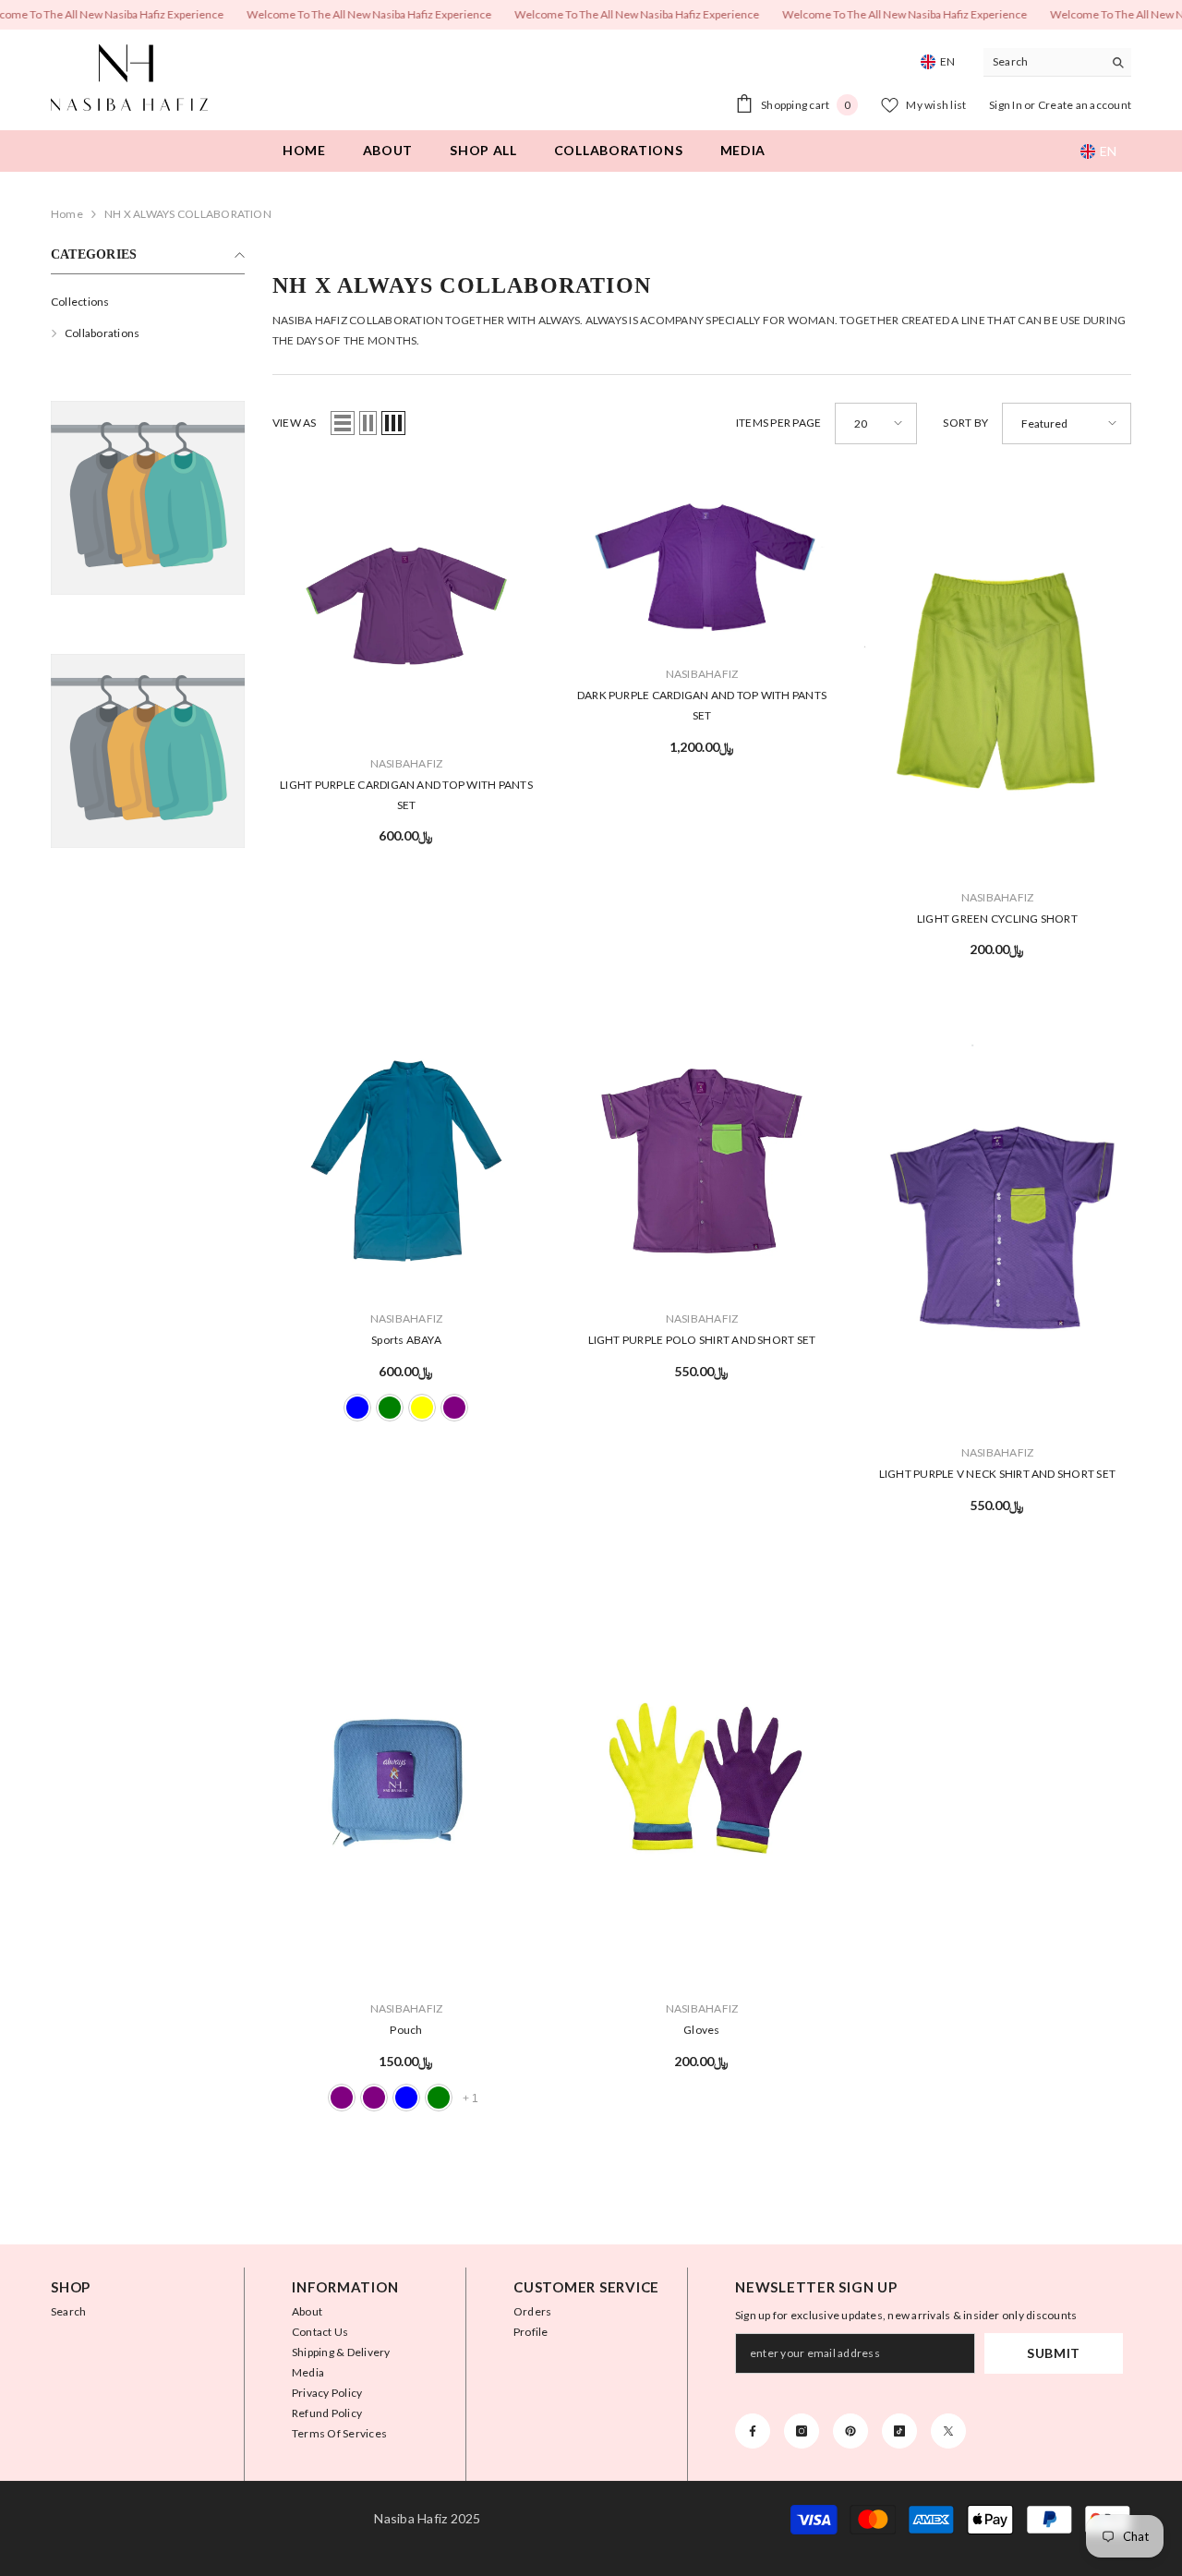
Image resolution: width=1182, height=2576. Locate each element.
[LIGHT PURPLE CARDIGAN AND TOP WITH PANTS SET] (406, 606)
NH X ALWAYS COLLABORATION (188, 214)
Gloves (701, 2030)
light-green (439, 2097)
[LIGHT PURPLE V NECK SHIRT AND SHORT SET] (997, 1228)
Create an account (1085, 105)
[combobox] (1043, 62)
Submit (1054, 2353)
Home (67, 214)
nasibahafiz (407, 763)
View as (295, 423)
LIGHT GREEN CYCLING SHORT (997, 919)
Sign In (1007, 105)
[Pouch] (406, 1784)
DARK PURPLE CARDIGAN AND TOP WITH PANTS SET (702, 705)
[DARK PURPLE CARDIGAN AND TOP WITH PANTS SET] (702, 561)
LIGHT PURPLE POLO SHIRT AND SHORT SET (702, 1340)
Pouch (406, 2030)
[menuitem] (148, 302)
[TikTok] (899, 2431)
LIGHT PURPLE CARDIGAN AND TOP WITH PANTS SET (406, 795)
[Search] (1057, 62)
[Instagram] (802, 2431)
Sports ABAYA (406, 1340)
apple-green (390, 1408)
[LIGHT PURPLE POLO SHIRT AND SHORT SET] (702, 1161)
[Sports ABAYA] (406, 1161)
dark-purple (374, 2097)
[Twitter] (948, 2431)
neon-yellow (422, 1408)
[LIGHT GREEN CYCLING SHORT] (997, 673)
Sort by (965, 423)
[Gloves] (702, 1784)
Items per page (778, 423)
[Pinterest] (850, 2431)
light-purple (454, 1408)
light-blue (357, 1408)
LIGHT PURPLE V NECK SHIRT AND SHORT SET (997, 1474)
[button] (343, 423)
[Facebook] (753, 2431)
